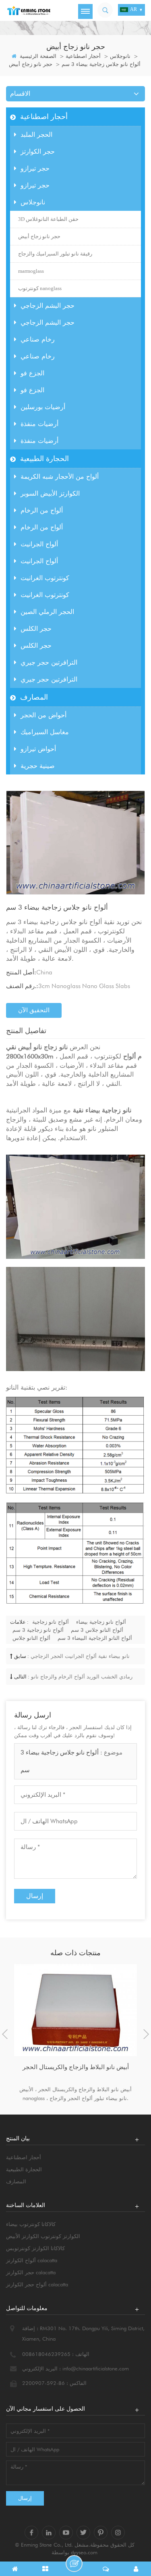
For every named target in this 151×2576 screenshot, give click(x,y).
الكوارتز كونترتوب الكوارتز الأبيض (43, 2236)
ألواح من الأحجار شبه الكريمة (60, 477)
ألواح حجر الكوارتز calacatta (37, 2284)
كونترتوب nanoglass (40, 288)
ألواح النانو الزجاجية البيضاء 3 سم (95, 1638)
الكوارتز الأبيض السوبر (50, 493)
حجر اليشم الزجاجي (48, 306)
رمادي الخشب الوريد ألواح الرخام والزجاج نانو (82, 1676)
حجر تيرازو (35, 168)
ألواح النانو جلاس (31, 1638)
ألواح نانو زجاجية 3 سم (38, 1630)
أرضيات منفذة (39, 424)
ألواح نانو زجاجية (51, 1622)
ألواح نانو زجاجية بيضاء (101, 1622)
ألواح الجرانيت (39, 544)
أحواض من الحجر (43, 715)
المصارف (34, 697)
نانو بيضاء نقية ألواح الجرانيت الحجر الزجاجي (80, 1656)
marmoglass (31, 271)
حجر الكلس (36, 629)
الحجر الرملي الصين (47, 612)
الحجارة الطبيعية (44, 458)
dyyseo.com (84, 2552)
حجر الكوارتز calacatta (31, 2272)
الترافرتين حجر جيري (49, 662)
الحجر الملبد (36, 135)
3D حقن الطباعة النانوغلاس (48, 219)
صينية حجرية (38, 766)
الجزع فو (32, 373)
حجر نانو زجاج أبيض (31, 64)
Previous (5, 2034)
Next (146, 2034)
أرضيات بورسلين (43, 407)
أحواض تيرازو (38, 749)
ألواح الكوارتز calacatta (32, 2260)
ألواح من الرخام (42, 510)
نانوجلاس (120, 56)
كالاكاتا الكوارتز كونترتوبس (35, 2248)
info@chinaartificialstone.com (96, 2368)
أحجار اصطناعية (83, 56)
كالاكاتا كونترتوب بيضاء (31, 2224)
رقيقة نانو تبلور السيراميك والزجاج (55, 254)
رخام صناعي (38, 339)
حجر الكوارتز (38, 151)
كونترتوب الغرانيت (45, 578)
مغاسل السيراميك (45, 732)
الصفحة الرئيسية (37, 56)
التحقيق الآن (34, 1010)
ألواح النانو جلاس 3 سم (97, 1630)
